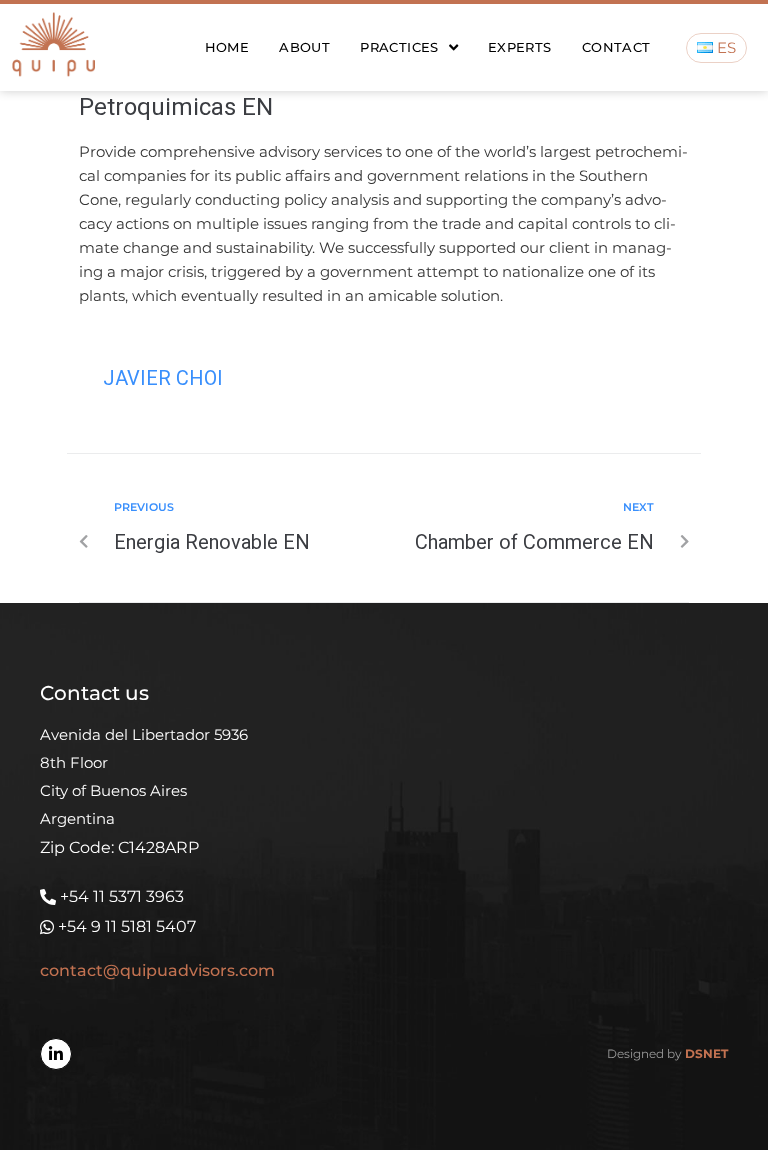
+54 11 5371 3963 (122, 896)
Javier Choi (163, 378)
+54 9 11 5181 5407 (127, 926)
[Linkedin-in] (56, 1054)
